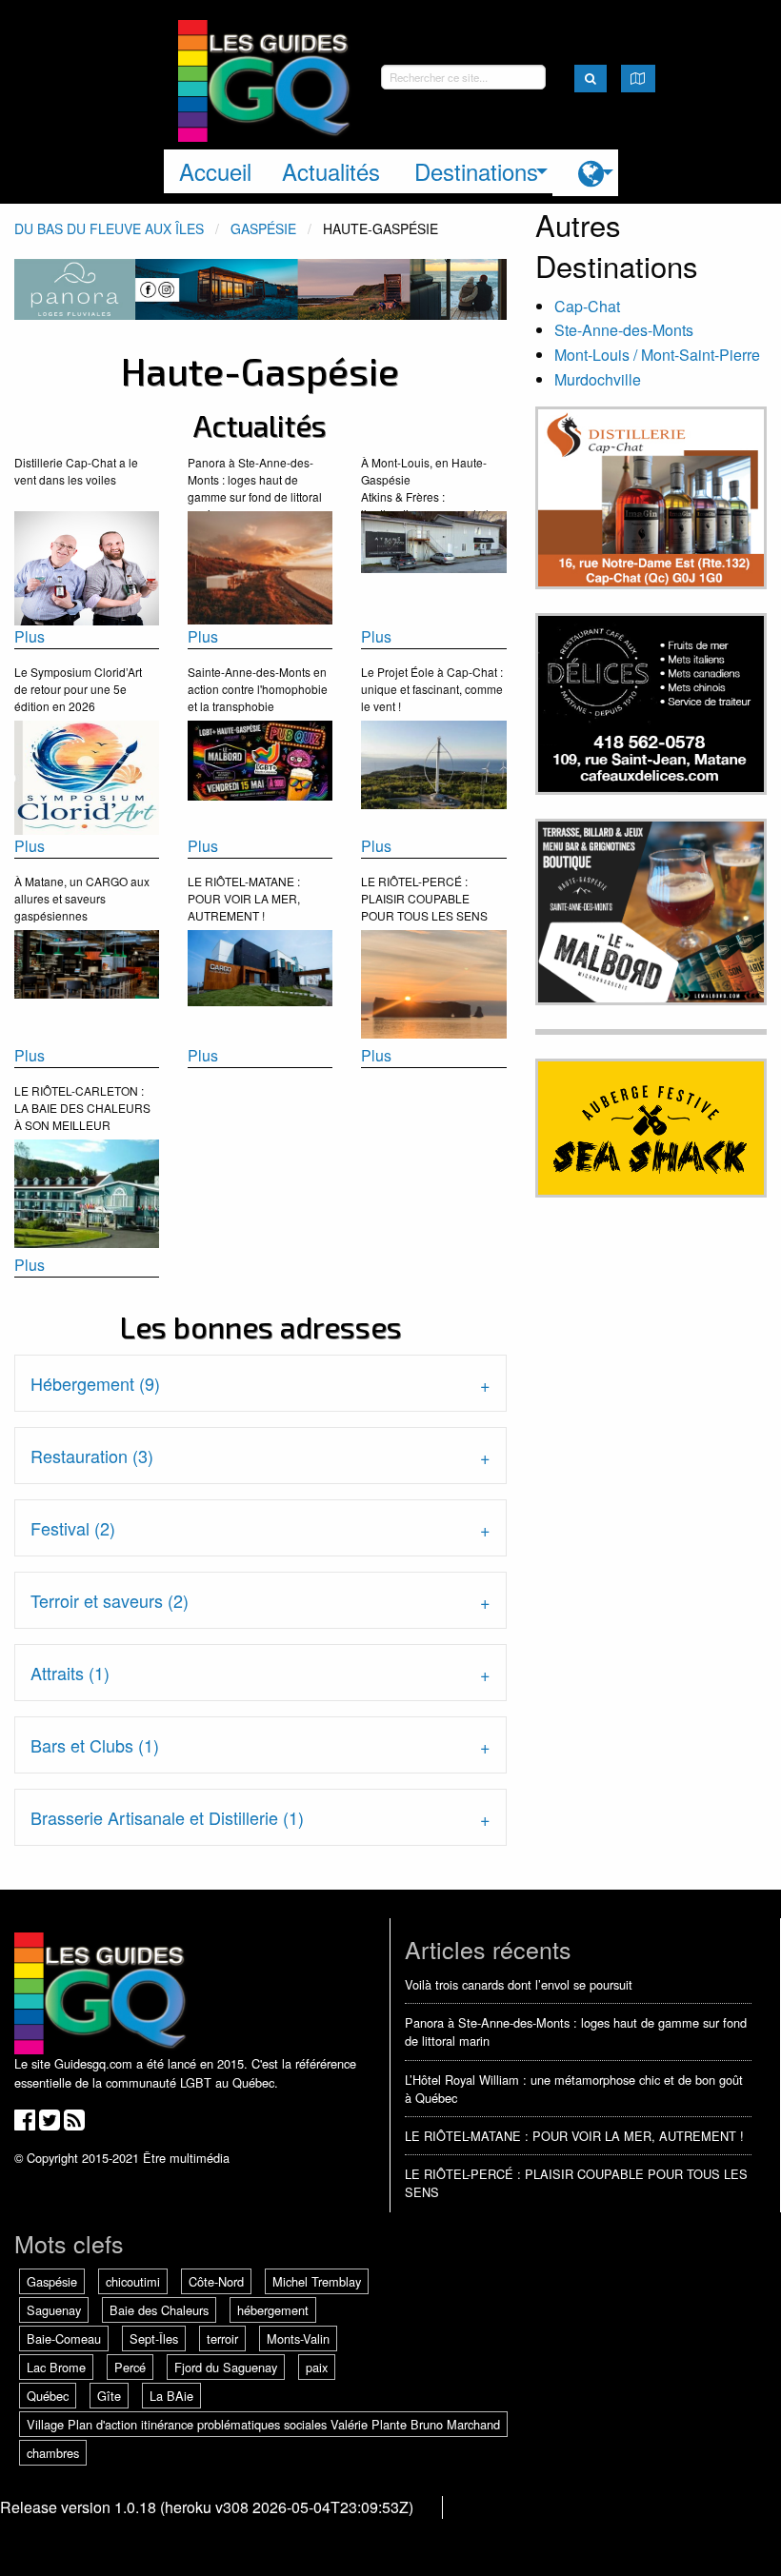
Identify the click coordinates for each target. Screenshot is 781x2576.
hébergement (273, 2310)
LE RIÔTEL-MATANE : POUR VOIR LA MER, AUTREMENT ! (574, 2136)
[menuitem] (585, 173)
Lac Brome (56, 2367)
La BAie (171, 2396)
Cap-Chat (587, 306)
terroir (222, 2338)
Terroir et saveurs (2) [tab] (110, 1600)
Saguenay (54, 2310)
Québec (48, 2396)
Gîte (109, 2396)
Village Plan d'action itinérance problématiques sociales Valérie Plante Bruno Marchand (263, 2424)
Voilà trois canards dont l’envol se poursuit (519, 1984)
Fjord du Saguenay (226, 2367)
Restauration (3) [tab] (92, 1456)
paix (317, 2367)
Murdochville (598, 379)
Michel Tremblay (317, 2281)
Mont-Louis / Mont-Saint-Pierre (657, 355)
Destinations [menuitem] (476, 171)
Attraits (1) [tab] (70, 1673)
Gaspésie (263, 228)
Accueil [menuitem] (215, 171)
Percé (130, 2367)
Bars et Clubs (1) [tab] (95, 1745)
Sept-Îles (154, 2338)
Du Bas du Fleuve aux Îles (109, 228)
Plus (30, 636)
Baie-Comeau (64, 2338)
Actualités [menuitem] (331, 171)
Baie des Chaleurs (159, 2310)
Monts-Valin (298, 2338)
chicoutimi (133, 2281)
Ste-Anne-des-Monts (624, 330)
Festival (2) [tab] (73, 1528)
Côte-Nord (216, 2281)
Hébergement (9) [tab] (95, 1383)
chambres (53, 2453)
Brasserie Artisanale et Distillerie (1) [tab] (167, 1817)
